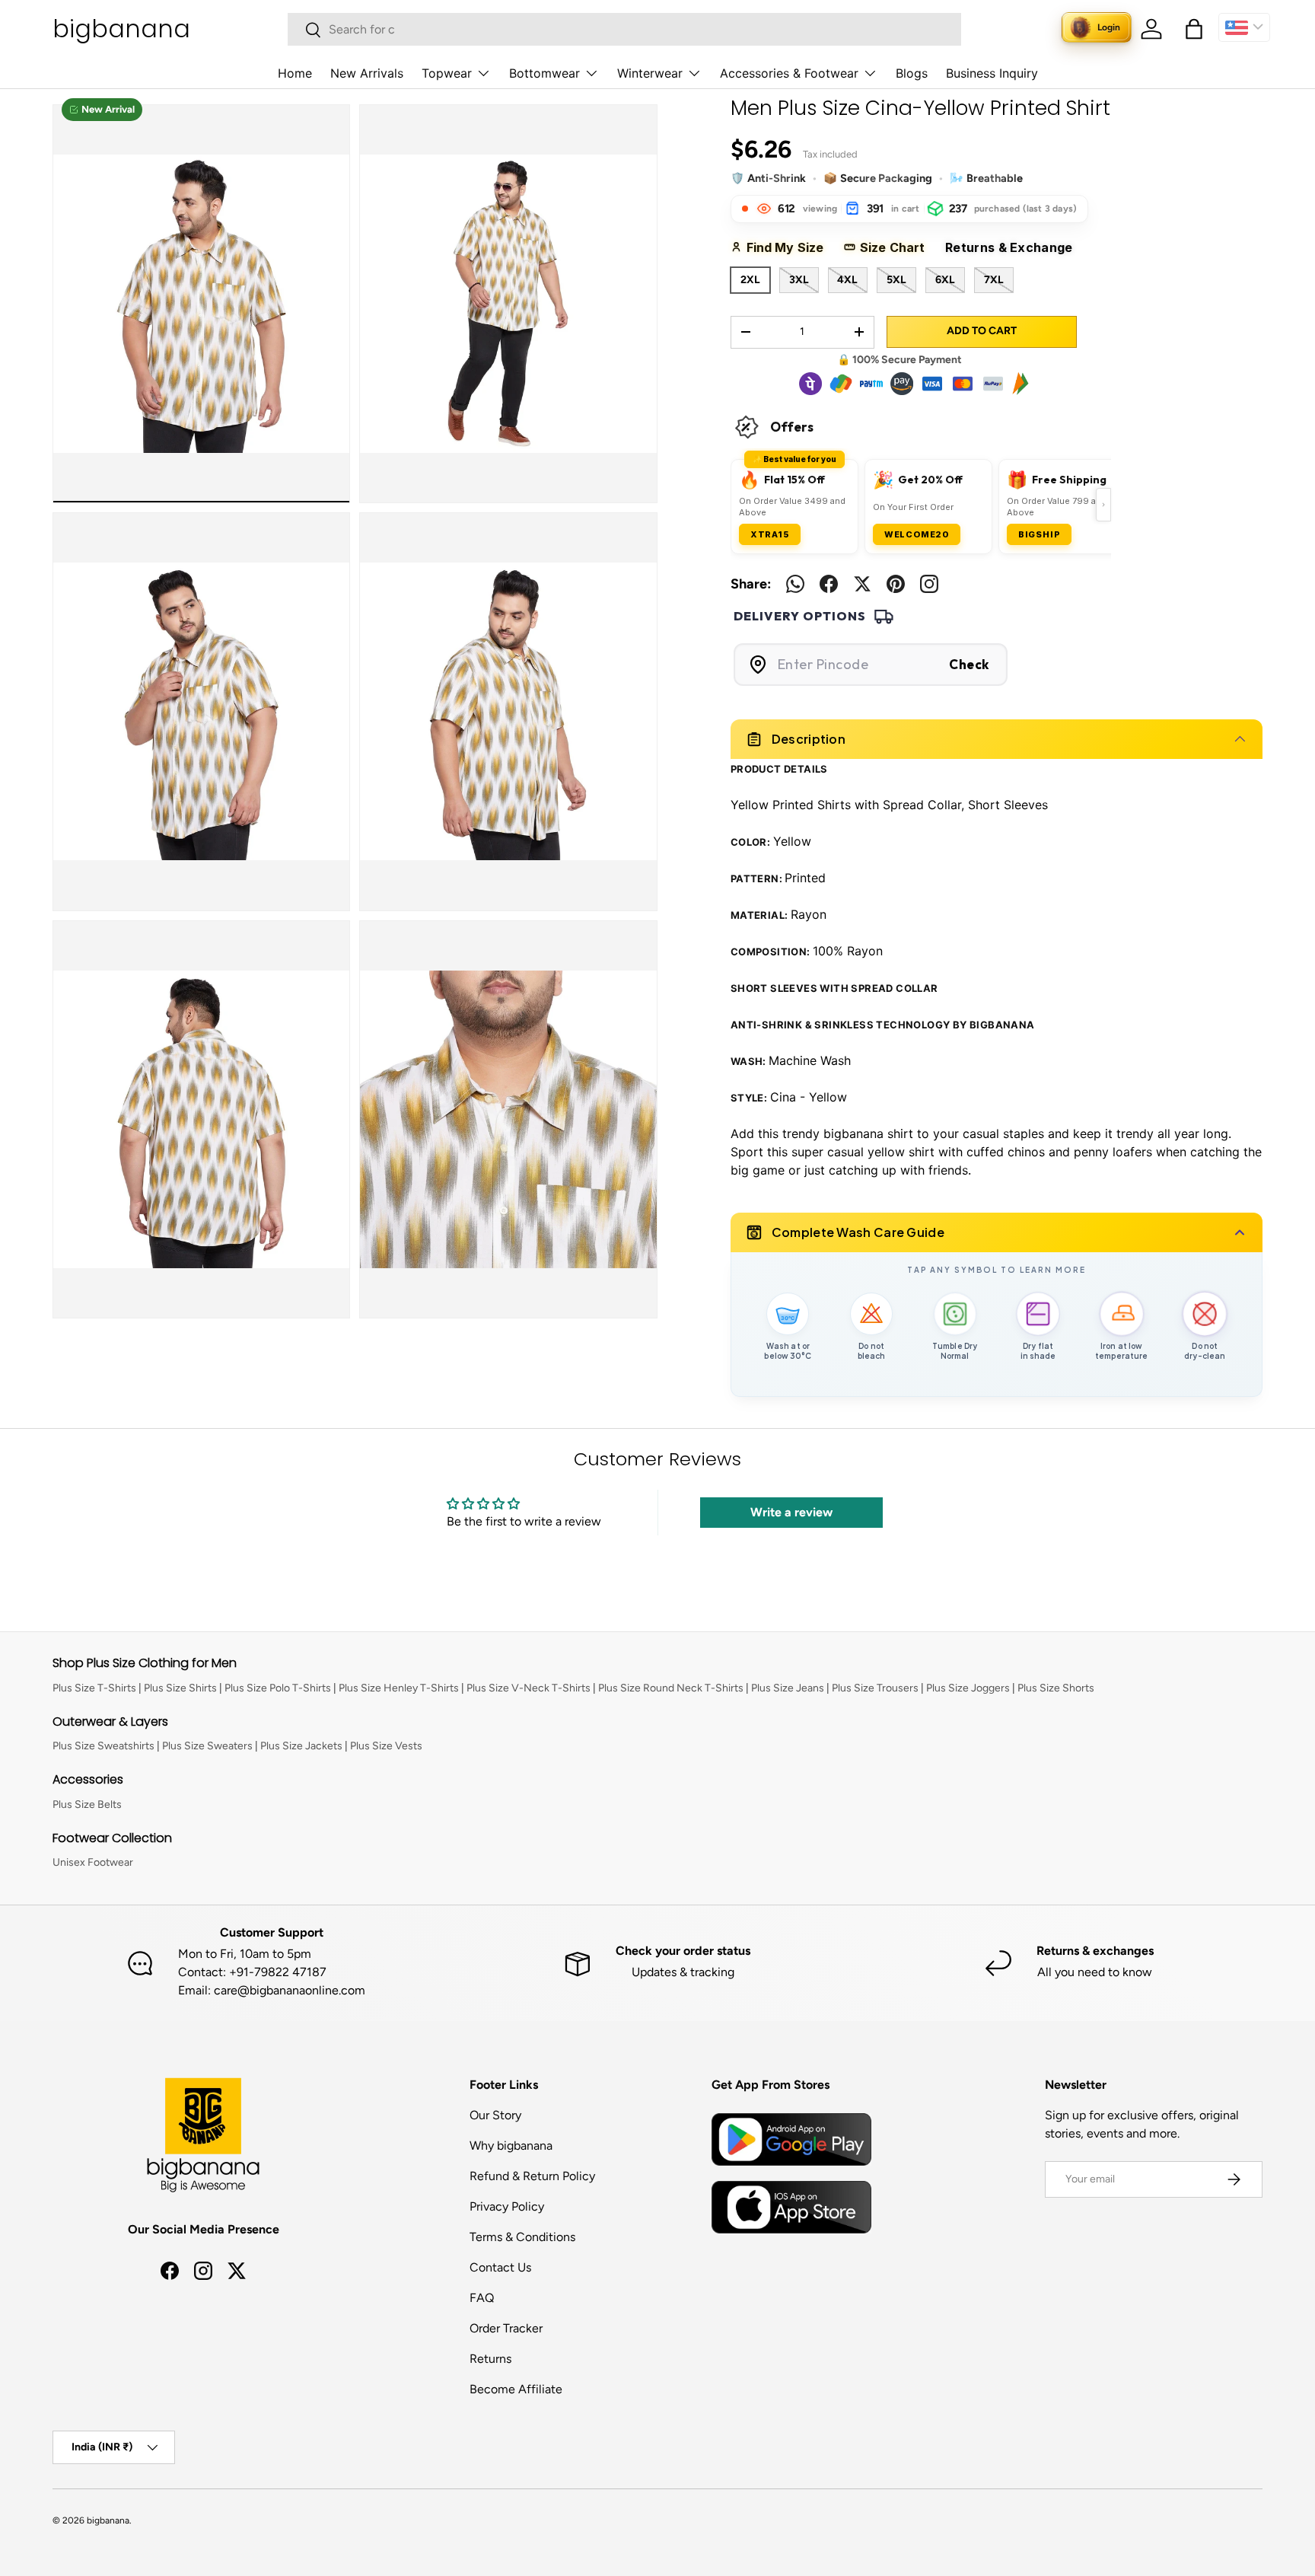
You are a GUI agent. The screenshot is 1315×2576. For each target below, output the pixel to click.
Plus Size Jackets (301, 1746)
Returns (490, 2359)
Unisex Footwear (93, 1862)
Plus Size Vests (386, 1746)
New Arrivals (367, 73)
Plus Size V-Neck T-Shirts (529, 1688)
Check (969, 664)
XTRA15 (770, 534)
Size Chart (898, 247)
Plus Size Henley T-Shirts (399, 1688)
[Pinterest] (896, 584)
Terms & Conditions (522, 2237)
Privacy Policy (507, 2206)
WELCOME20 (917, 534)
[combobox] (624, 29)
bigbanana (108, 2520)
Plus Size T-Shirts (94, 1688)
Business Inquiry (992, 73)
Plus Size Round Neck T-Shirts (671, 1688)
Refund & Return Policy (532, 2176)
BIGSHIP (1040, 534)
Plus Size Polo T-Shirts (278, 1688)
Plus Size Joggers (968, 1688)
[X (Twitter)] (862, 584)
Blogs (912, 73)
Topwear (447, 73)
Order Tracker (506, 2328)
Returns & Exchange (1015, 247)
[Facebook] (829, 584)
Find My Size (790, 247)
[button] (1194, 29)
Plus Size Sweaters (207, 1746)
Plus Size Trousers (875, 1688)
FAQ (482, 2298)
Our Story (495, 2115)
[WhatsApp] (795, 584)
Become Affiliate (516, 2389)
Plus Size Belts (87, 1804)
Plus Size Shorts (1056, 1688)
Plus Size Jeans (788, 1688)
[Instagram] (929, 584)
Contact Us (500, 2267)
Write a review (791, 1512)
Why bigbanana (511, 2146)
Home (295, 73)
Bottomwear (544, 73)
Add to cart (982, 331)
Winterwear (650, 73)
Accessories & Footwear (789, 73)
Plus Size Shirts (180, 1688)
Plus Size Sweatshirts (103, 1746)
